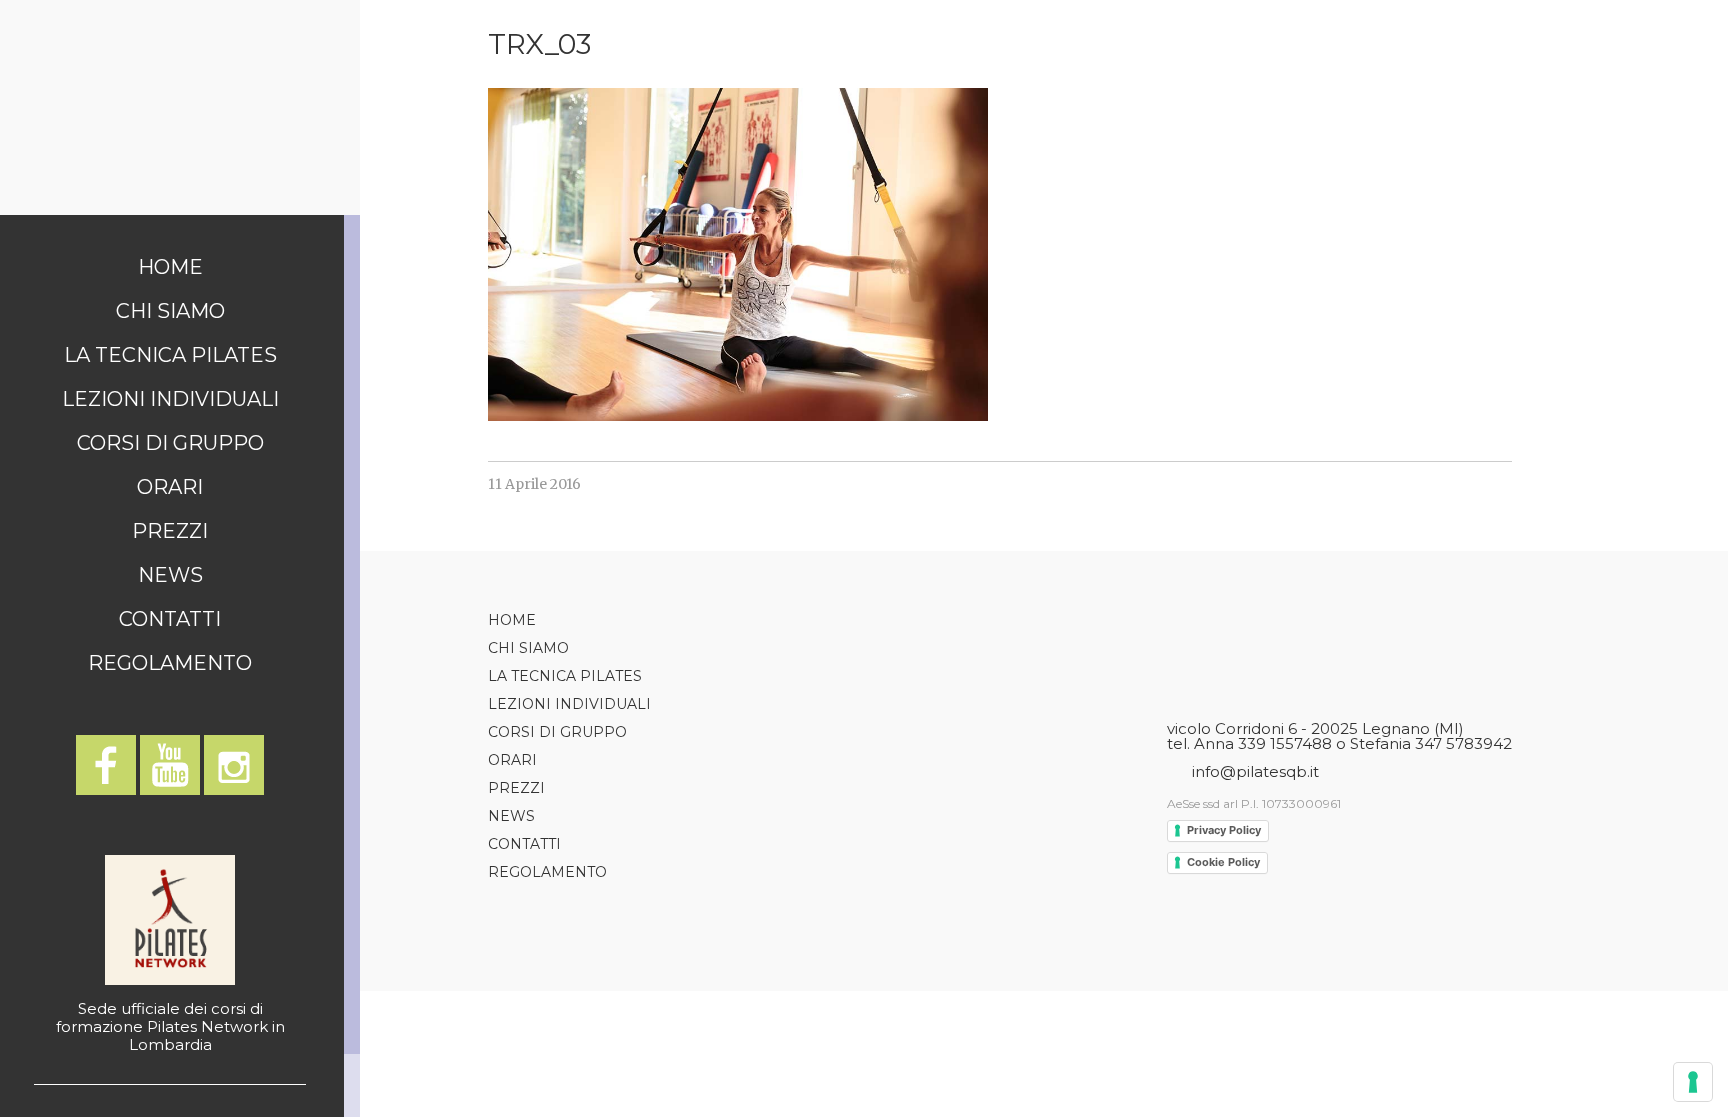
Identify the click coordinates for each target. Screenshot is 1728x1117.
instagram (234, 765)
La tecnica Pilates (170, 355)
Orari (170, 487)
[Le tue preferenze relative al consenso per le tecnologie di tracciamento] (1693, 1082)
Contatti (170, 619)
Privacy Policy (1224, 830)
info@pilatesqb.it (1255, 771)
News (170, 575)
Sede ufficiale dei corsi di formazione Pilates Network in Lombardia (170, 1026)
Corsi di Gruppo (170, 443)
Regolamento (170, 663)
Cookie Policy (1223, 862)
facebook (106, 765)
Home (170, 267)
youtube (170, 765)
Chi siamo (170, 311)
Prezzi (170, 531)
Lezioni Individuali (170, 399)
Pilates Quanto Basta (180, 107)
